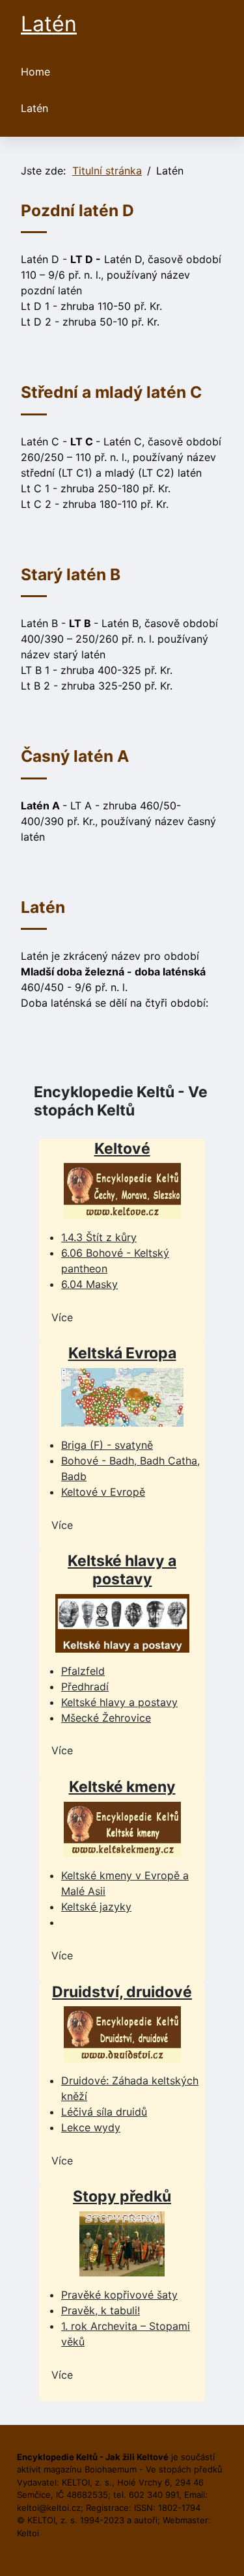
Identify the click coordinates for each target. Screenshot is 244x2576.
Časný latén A (75, 756)
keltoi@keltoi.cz (49, 2508)
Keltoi (28, 2533)
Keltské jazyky (96, 1907)
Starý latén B (71, 574)
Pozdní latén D (77, 210)
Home (35, 72)
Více (62, 1317)
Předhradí (85, 1687)
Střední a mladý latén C (111, 392)
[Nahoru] (221, 2552)
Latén (34, 108)
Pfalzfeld (83, 1671)
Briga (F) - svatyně (107, 1445)
